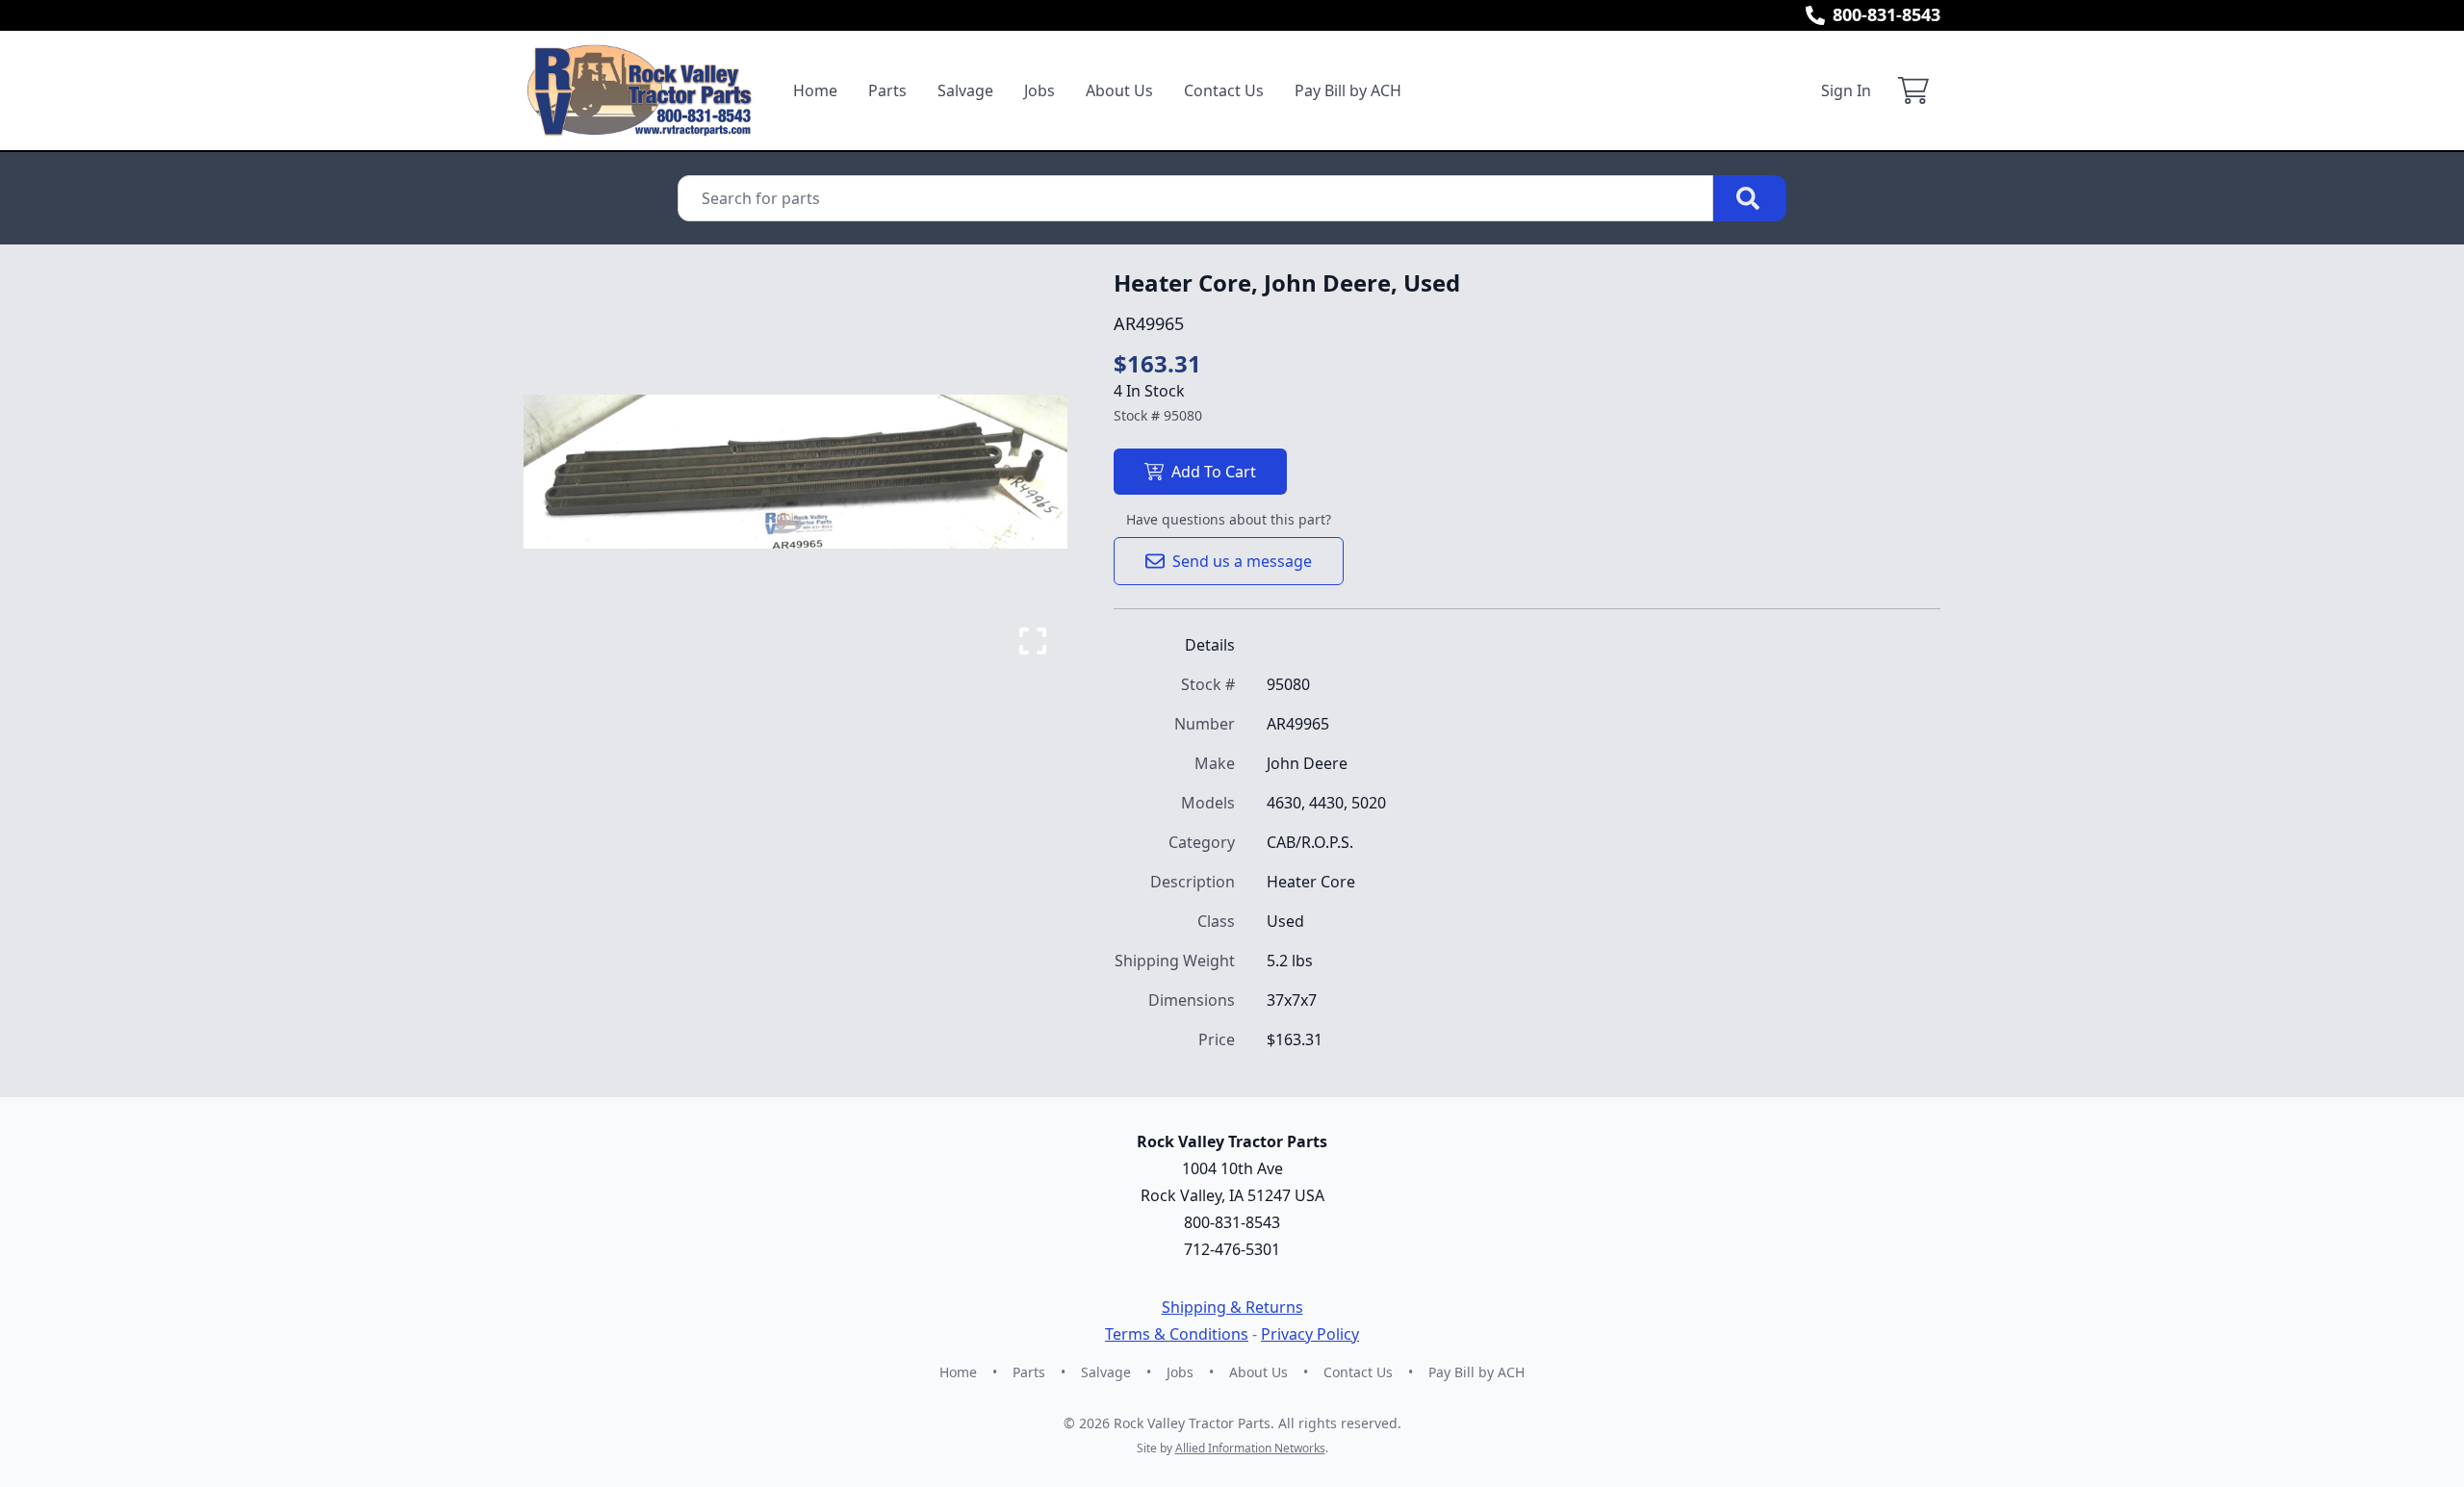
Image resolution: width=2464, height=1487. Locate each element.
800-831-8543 (1886, 14)
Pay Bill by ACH (1348, 90)
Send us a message (1242, 561)
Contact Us (1224, 90)
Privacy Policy (1310, 1334)
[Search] (1750, 198)
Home (815, 90)
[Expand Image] (1033, 641)
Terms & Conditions (1177, 1334)
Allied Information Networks (1250, 1448)
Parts (887, 90)
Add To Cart (1214, 472)
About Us (1119, 90)
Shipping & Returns (1232, 1307)
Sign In (1846, 90)
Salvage (965, 90)
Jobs (1039, 90)
